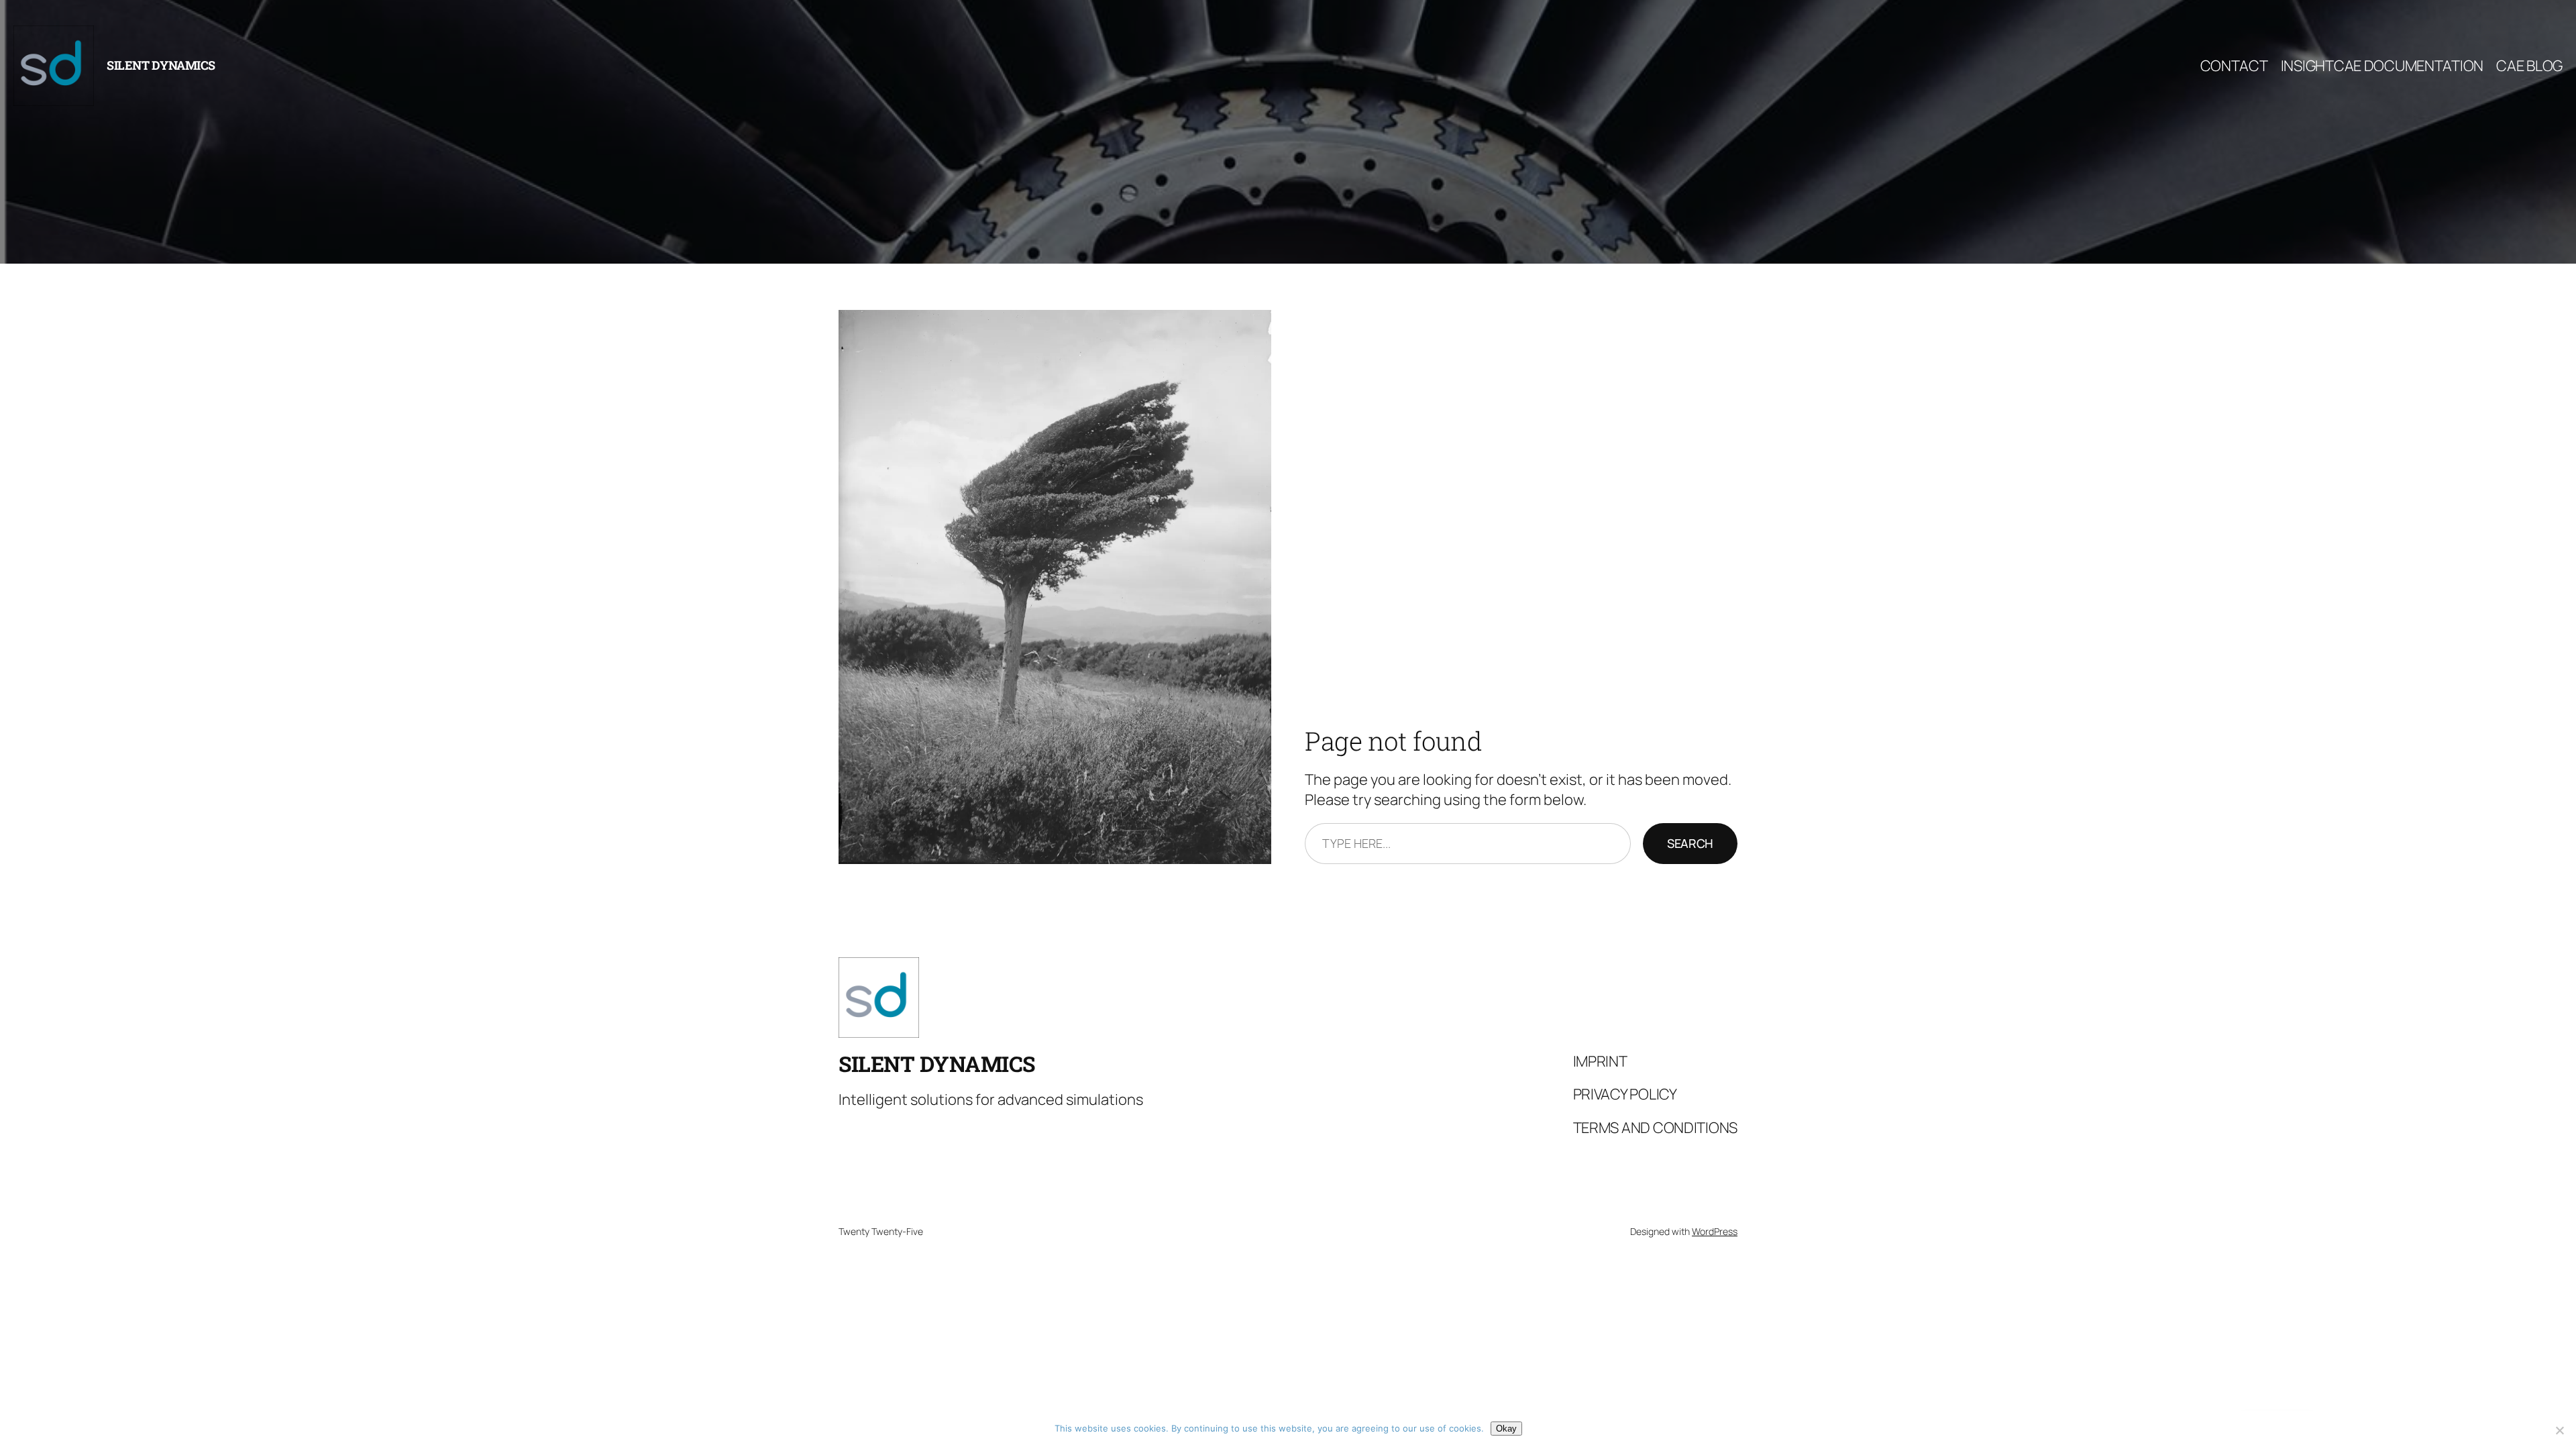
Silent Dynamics (161, 65)
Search (1690, 843)
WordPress (1715, 1231)
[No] (2559, 1430)
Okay (1506, 1429)
